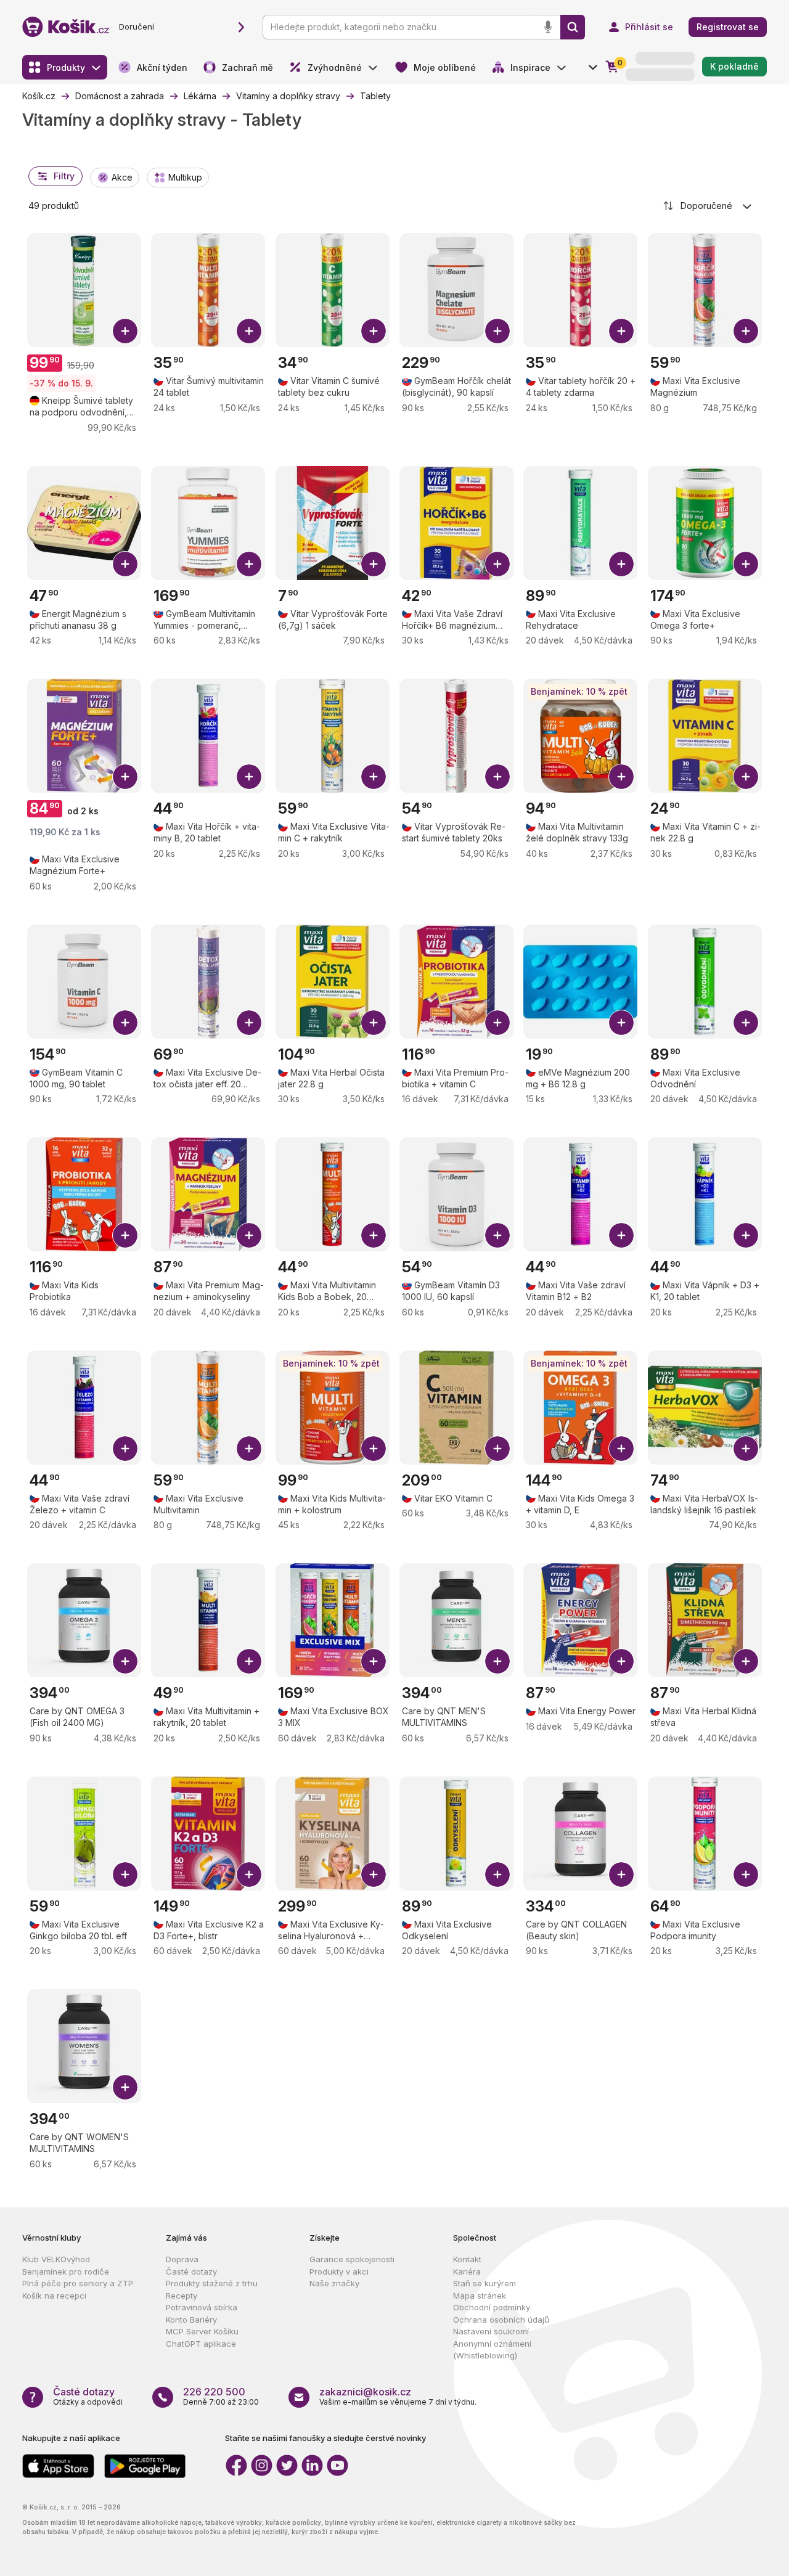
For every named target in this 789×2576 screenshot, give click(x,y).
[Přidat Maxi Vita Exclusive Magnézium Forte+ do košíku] (125, 777)
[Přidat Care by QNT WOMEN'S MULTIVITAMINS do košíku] (125, 2087)
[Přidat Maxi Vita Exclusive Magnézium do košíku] (746, 331)
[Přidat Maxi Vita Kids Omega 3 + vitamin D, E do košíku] (621, 1449)
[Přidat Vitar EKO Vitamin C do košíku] (497, 1449)
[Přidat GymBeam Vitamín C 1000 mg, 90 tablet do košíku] (125, 1023)
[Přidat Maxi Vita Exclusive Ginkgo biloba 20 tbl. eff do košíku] (125, 1875)
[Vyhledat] (573, 27)
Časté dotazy (191, 2271)
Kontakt (467, 2259)
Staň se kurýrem (484, 2283)
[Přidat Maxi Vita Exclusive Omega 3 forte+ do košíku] (746, 564)
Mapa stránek (480, 2296)
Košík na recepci (54, 2296)
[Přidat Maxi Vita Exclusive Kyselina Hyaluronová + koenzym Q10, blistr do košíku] (374, 1875)
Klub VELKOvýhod (56, 2259)
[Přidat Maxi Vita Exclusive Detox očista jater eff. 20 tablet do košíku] (249, 1023)
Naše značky (334, 2283)
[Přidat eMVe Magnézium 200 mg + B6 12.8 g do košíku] (621, 1023)
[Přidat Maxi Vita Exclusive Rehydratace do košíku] (621, 564)
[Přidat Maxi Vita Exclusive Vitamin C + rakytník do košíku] (374, 777)
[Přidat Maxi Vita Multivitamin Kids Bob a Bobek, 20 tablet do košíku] (374, 1235)
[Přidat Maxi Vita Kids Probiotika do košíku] (125, 1235)
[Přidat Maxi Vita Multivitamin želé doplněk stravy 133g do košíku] (621, 777)
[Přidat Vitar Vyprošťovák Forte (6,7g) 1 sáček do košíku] (374, 564)
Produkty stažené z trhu (212, 2283)
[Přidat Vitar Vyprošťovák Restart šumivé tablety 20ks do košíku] (497, 777)
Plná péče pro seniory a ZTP (78, 2283)
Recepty (182, 2296)
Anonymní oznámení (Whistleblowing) (492, 2350)
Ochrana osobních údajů (501, 2320)
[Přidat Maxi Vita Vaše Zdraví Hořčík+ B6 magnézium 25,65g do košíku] (497, 564)
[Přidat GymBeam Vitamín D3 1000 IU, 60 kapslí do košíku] (497, 1235)
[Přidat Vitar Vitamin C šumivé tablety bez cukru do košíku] (374, 331)
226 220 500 (214, 2392)
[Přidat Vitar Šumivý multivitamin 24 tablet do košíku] (249, 331)
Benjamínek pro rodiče (66, 2271)
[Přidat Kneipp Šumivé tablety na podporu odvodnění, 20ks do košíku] (125, 331)
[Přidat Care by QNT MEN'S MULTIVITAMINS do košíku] (497, 1661)
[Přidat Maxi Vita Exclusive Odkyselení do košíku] (497, 1875)
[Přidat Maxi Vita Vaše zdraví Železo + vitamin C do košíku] (125, 1449)
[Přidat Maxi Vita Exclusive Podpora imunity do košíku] (746, 1875)
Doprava (182, 2259)
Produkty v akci (339, 2271)
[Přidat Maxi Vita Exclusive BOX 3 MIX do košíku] (374, 1661)
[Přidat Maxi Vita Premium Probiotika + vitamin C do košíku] (497, 1023)
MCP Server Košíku (202, 2331)
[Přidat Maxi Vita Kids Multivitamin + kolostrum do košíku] (374, 1449)
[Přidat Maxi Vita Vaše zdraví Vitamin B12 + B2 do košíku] (621, 1235)
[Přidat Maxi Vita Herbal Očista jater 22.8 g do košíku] (374, 1023)
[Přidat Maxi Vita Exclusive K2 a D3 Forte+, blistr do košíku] (249, 1875)
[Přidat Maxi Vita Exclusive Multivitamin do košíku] (249, 1449)
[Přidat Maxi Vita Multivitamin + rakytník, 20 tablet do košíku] (249, 1661)
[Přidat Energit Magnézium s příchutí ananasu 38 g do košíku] (125, 564)
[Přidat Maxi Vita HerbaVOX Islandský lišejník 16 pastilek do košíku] (746, 1449)
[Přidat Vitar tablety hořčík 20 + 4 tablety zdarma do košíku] (621, 331)
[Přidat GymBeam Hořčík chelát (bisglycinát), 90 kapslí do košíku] (497, 331)
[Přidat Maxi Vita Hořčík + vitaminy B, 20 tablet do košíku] (249, 777)
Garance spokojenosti (352, 2259)
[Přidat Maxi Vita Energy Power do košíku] (621, 1661)
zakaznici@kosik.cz (365, 2392)
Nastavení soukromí (491, 2331)
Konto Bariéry (191, 2320)
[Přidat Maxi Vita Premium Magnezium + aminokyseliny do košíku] (249, 1235)
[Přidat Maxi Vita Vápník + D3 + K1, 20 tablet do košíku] (746, 1235)
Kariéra (467, 2271)
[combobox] (708, 206)
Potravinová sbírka (202, 2307)
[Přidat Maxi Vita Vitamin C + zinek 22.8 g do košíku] (746, 777)
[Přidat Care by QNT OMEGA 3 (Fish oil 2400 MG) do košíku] (125, 1661)
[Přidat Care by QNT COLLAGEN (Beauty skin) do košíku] (621, 1875)
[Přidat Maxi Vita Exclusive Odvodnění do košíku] (746, 1023)
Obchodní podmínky (492, 2307)
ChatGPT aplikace (201, 2344)
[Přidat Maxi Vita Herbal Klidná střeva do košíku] (746, 1661)
